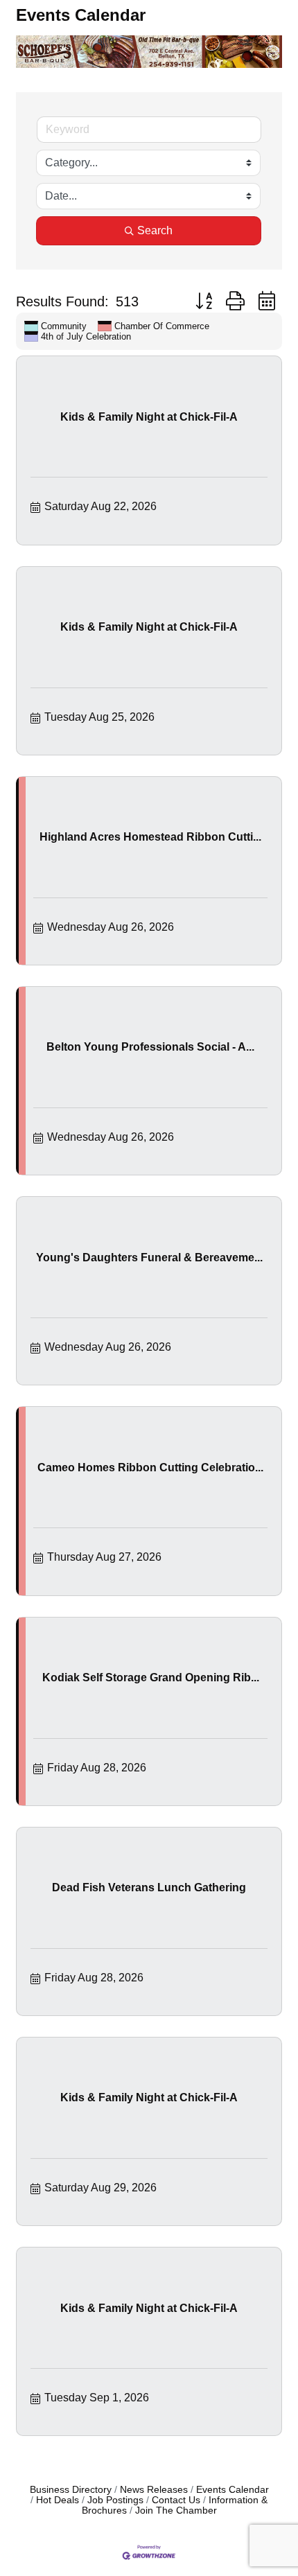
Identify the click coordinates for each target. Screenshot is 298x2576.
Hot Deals (58, 2500)
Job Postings (115, 2500)
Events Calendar (233, 2490)
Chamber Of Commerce (162, 326)
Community (64, 326)
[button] (204, 301)
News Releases (154, 2490)
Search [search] (155, 230)
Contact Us (176, 2500)
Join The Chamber (176, 2511)
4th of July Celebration (86, 336)
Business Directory (71, 2490)
